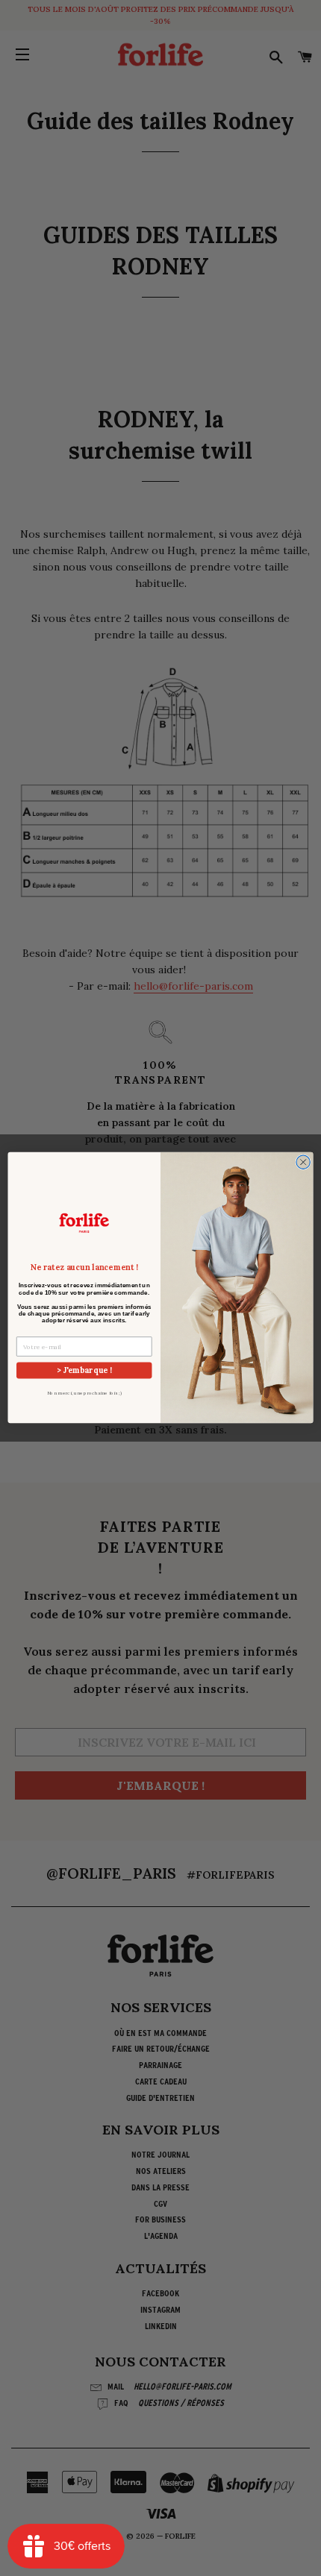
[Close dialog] (303, 1162)
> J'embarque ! (84, 1370)
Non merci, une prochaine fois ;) (84, 1393)
